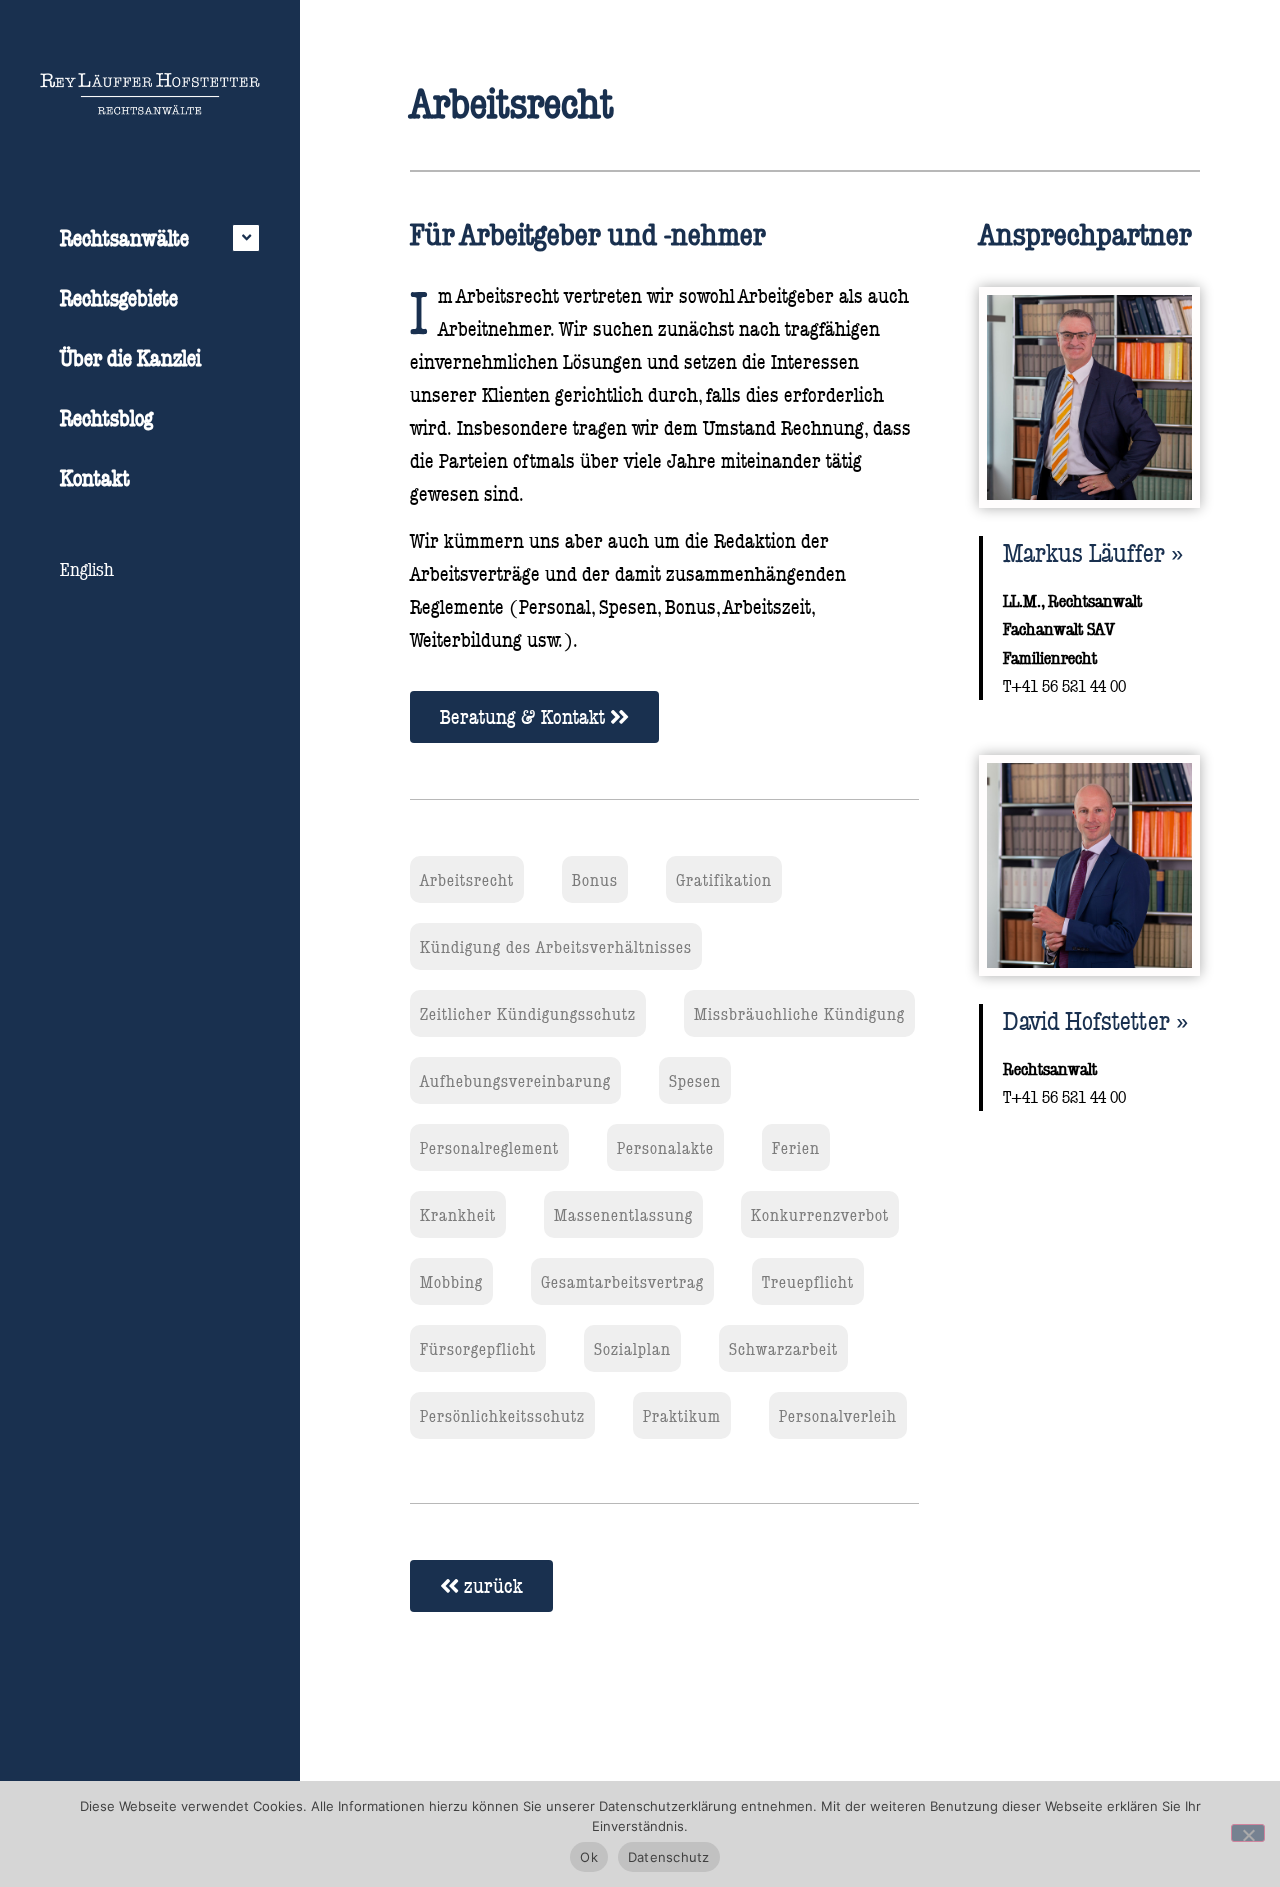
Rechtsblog (106, 417)
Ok (589, 1857)
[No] (1248, 1833)
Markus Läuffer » (1093, 552)
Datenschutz (669, 1857)
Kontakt (95, 477)
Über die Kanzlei (130, 357)
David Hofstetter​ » (1095, 1020)
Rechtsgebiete (119, 297)
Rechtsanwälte (124, 237)
